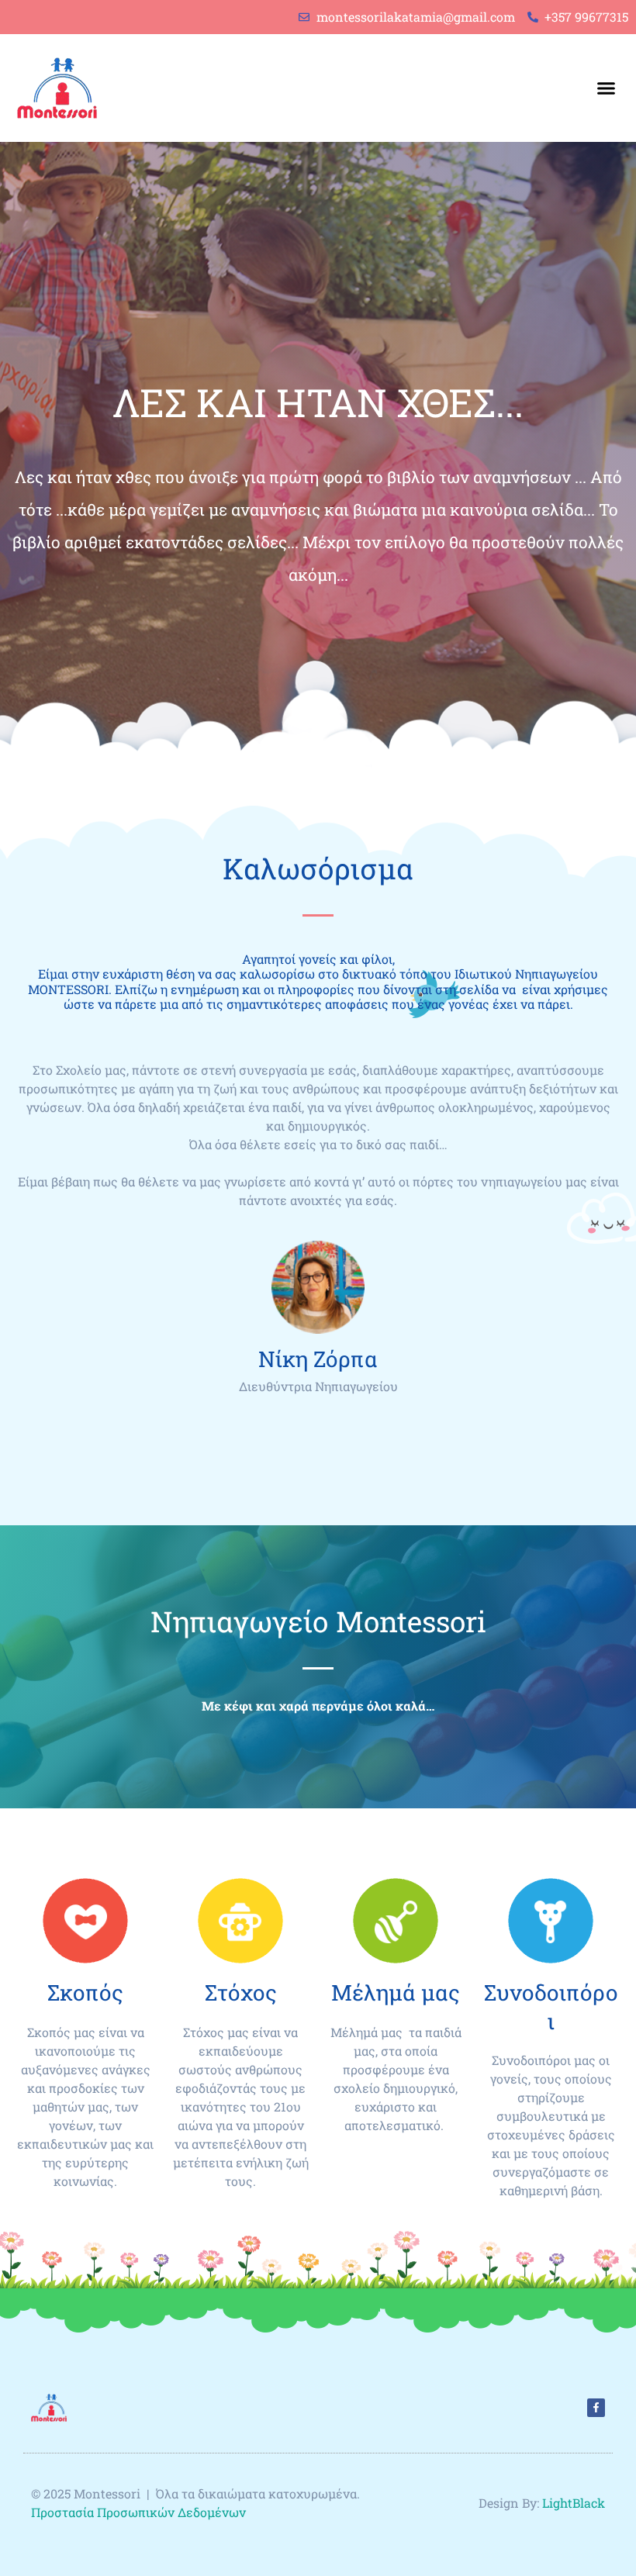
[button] (606, 88)
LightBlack (574, 2503)
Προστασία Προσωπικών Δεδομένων (140, 2512)
